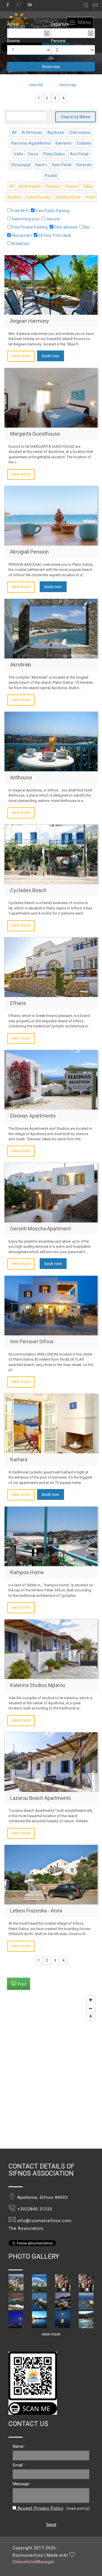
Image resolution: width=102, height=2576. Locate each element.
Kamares (64, 143)
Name (20, 2446)
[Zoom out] (91, 2008)
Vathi (19, 154)
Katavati (84, 165)
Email (19, 2465)
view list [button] (36, 85)
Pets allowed (66, 227)
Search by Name (76, 117)
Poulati (51, 176)
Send (51, 2525)
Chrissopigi (21, 165)
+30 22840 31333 (86, 7)
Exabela (84, 143)
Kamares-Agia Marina (31, 143)
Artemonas (32, 132)
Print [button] (22, 1984)
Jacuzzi (53, 219)
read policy (78, 2509)
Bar (87, 227)
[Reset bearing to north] (91, 2017)
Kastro (41, 165)
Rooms (13, 41)
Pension (53, 186)
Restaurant (22, 235)
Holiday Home (68, 197)
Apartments (30, 186)
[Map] (51, 2071)
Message (22, 2484)
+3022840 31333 (35, 2209)
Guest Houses (38, 197)
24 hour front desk (55, 235)
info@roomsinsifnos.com (98, 5)
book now (51, 356)
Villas (88, 186)
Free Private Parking (30, 227)
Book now (51, 67)
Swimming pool (25, 219)
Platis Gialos (54, 154)
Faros (33, 154)
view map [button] (68, 85)
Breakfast (21, 244)
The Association (26, 2228)
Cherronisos (80, 132)
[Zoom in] (91, 2000)
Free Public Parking (52, 211)
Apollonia (55, 132)
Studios (14, 197)
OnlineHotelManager (34, 2562)
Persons (58, 41)
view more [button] (51, 2334)
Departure (60, 24)
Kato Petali (62, 165)
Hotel (90, 197)
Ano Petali (79, 154)
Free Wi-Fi (20, 211)
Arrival (13, 24)
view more (21, 356)
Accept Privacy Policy (40, 2508)
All (14, 132)
